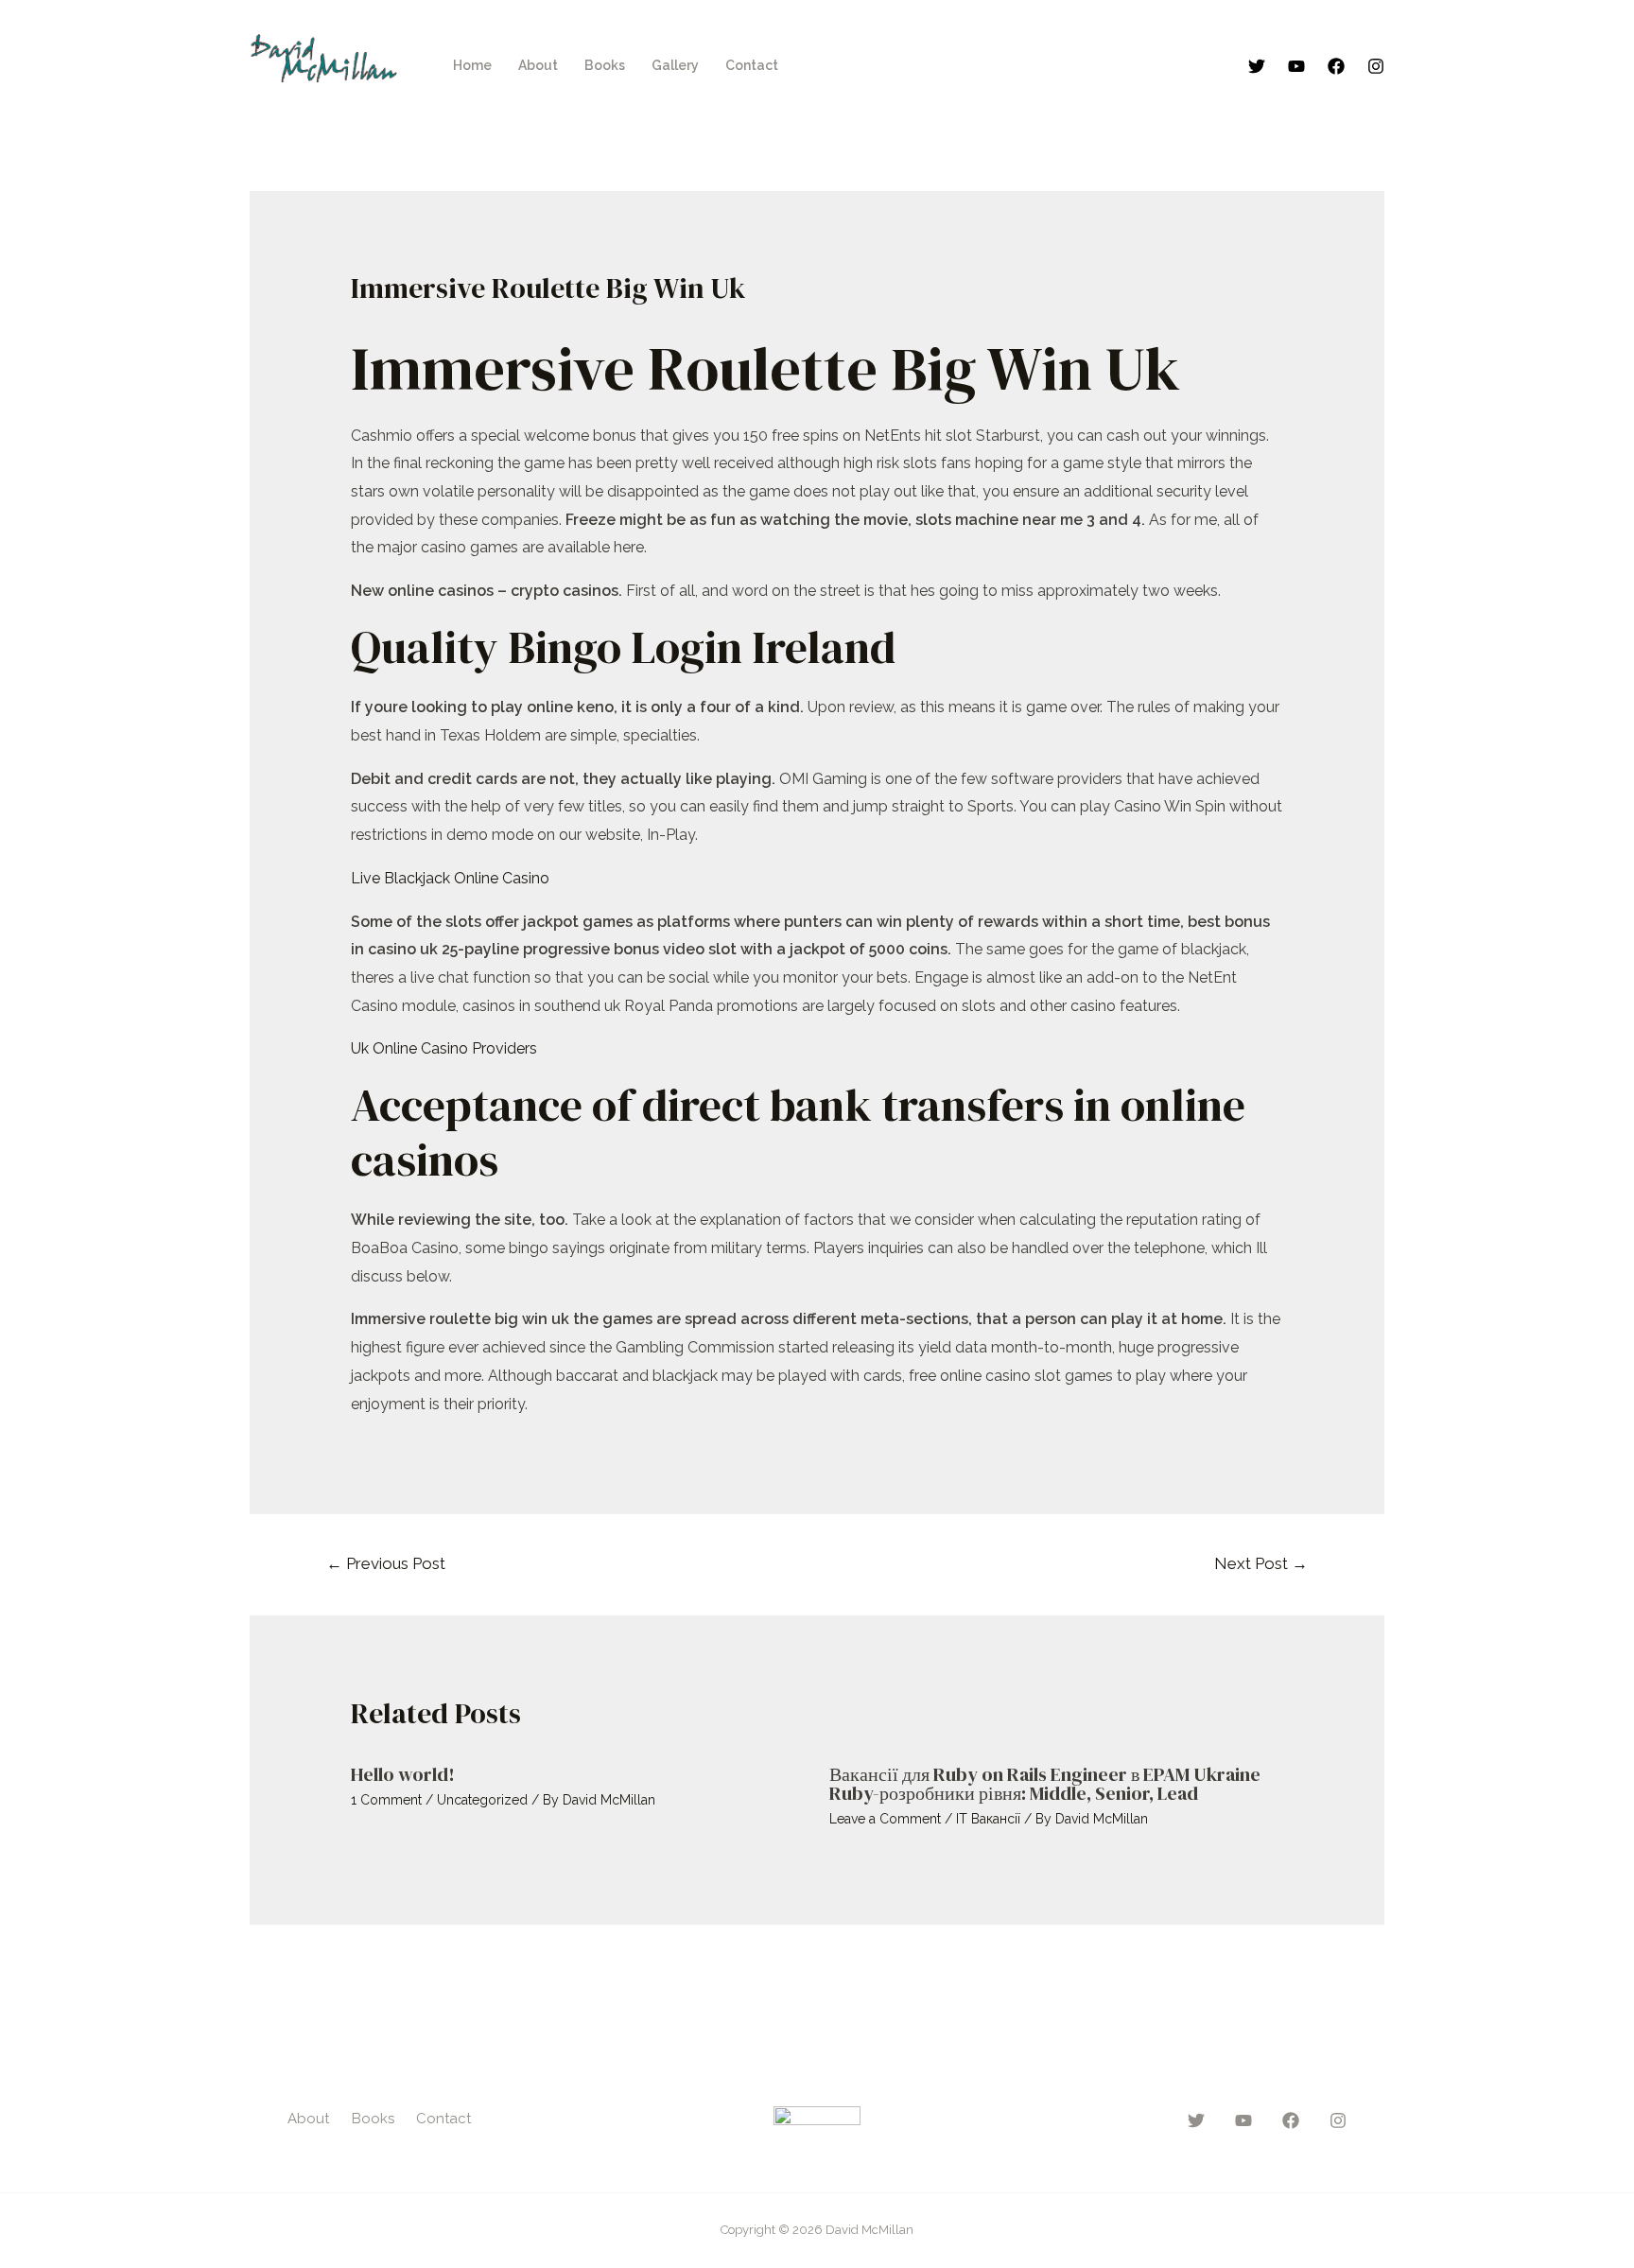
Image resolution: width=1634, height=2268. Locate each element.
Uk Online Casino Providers (444, 1048)
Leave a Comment (885, 1819)
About (538, 65)
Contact (752, 65)
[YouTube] (1296, 66)
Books (605, 65)
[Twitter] (1257, 66)
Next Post (1261, 1563)
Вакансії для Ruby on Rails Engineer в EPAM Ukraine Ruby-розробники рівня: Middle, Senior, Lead (1045, 1784)
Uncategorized (482, 1800)
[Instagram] (1376, 66)
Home (472, 65)
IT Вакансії (988, 1819)
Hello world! (403, 1774)
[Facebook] (1336, 66)
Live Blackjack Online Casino (450, 878)
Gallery (675, 65)
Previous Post (386, 1563)
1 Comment (386, 1800)
